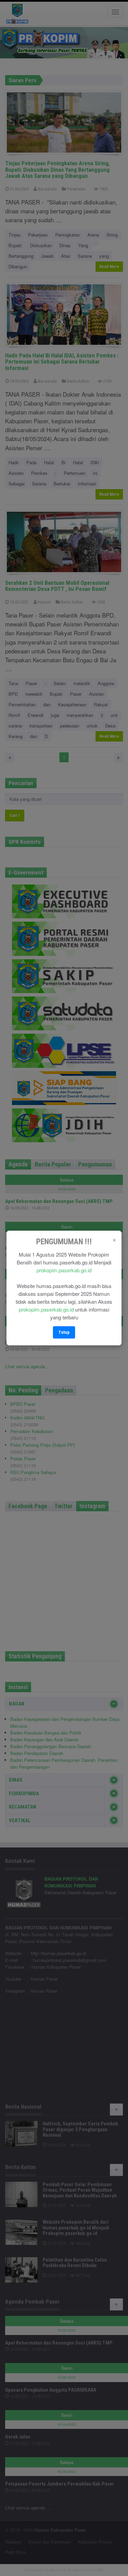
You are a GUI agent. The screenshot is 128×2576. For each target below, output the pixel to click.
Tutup (64, 1332)
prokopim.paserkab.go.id (64, 1270)
